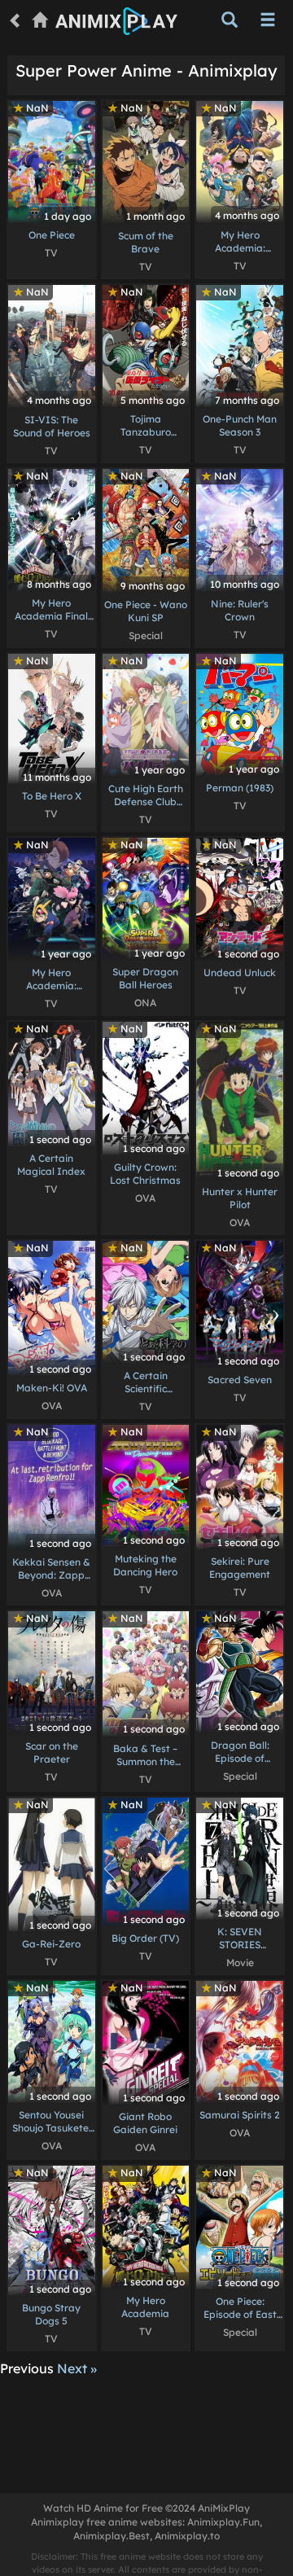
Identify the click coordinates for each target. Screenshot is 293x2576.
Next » (77, 2368)
